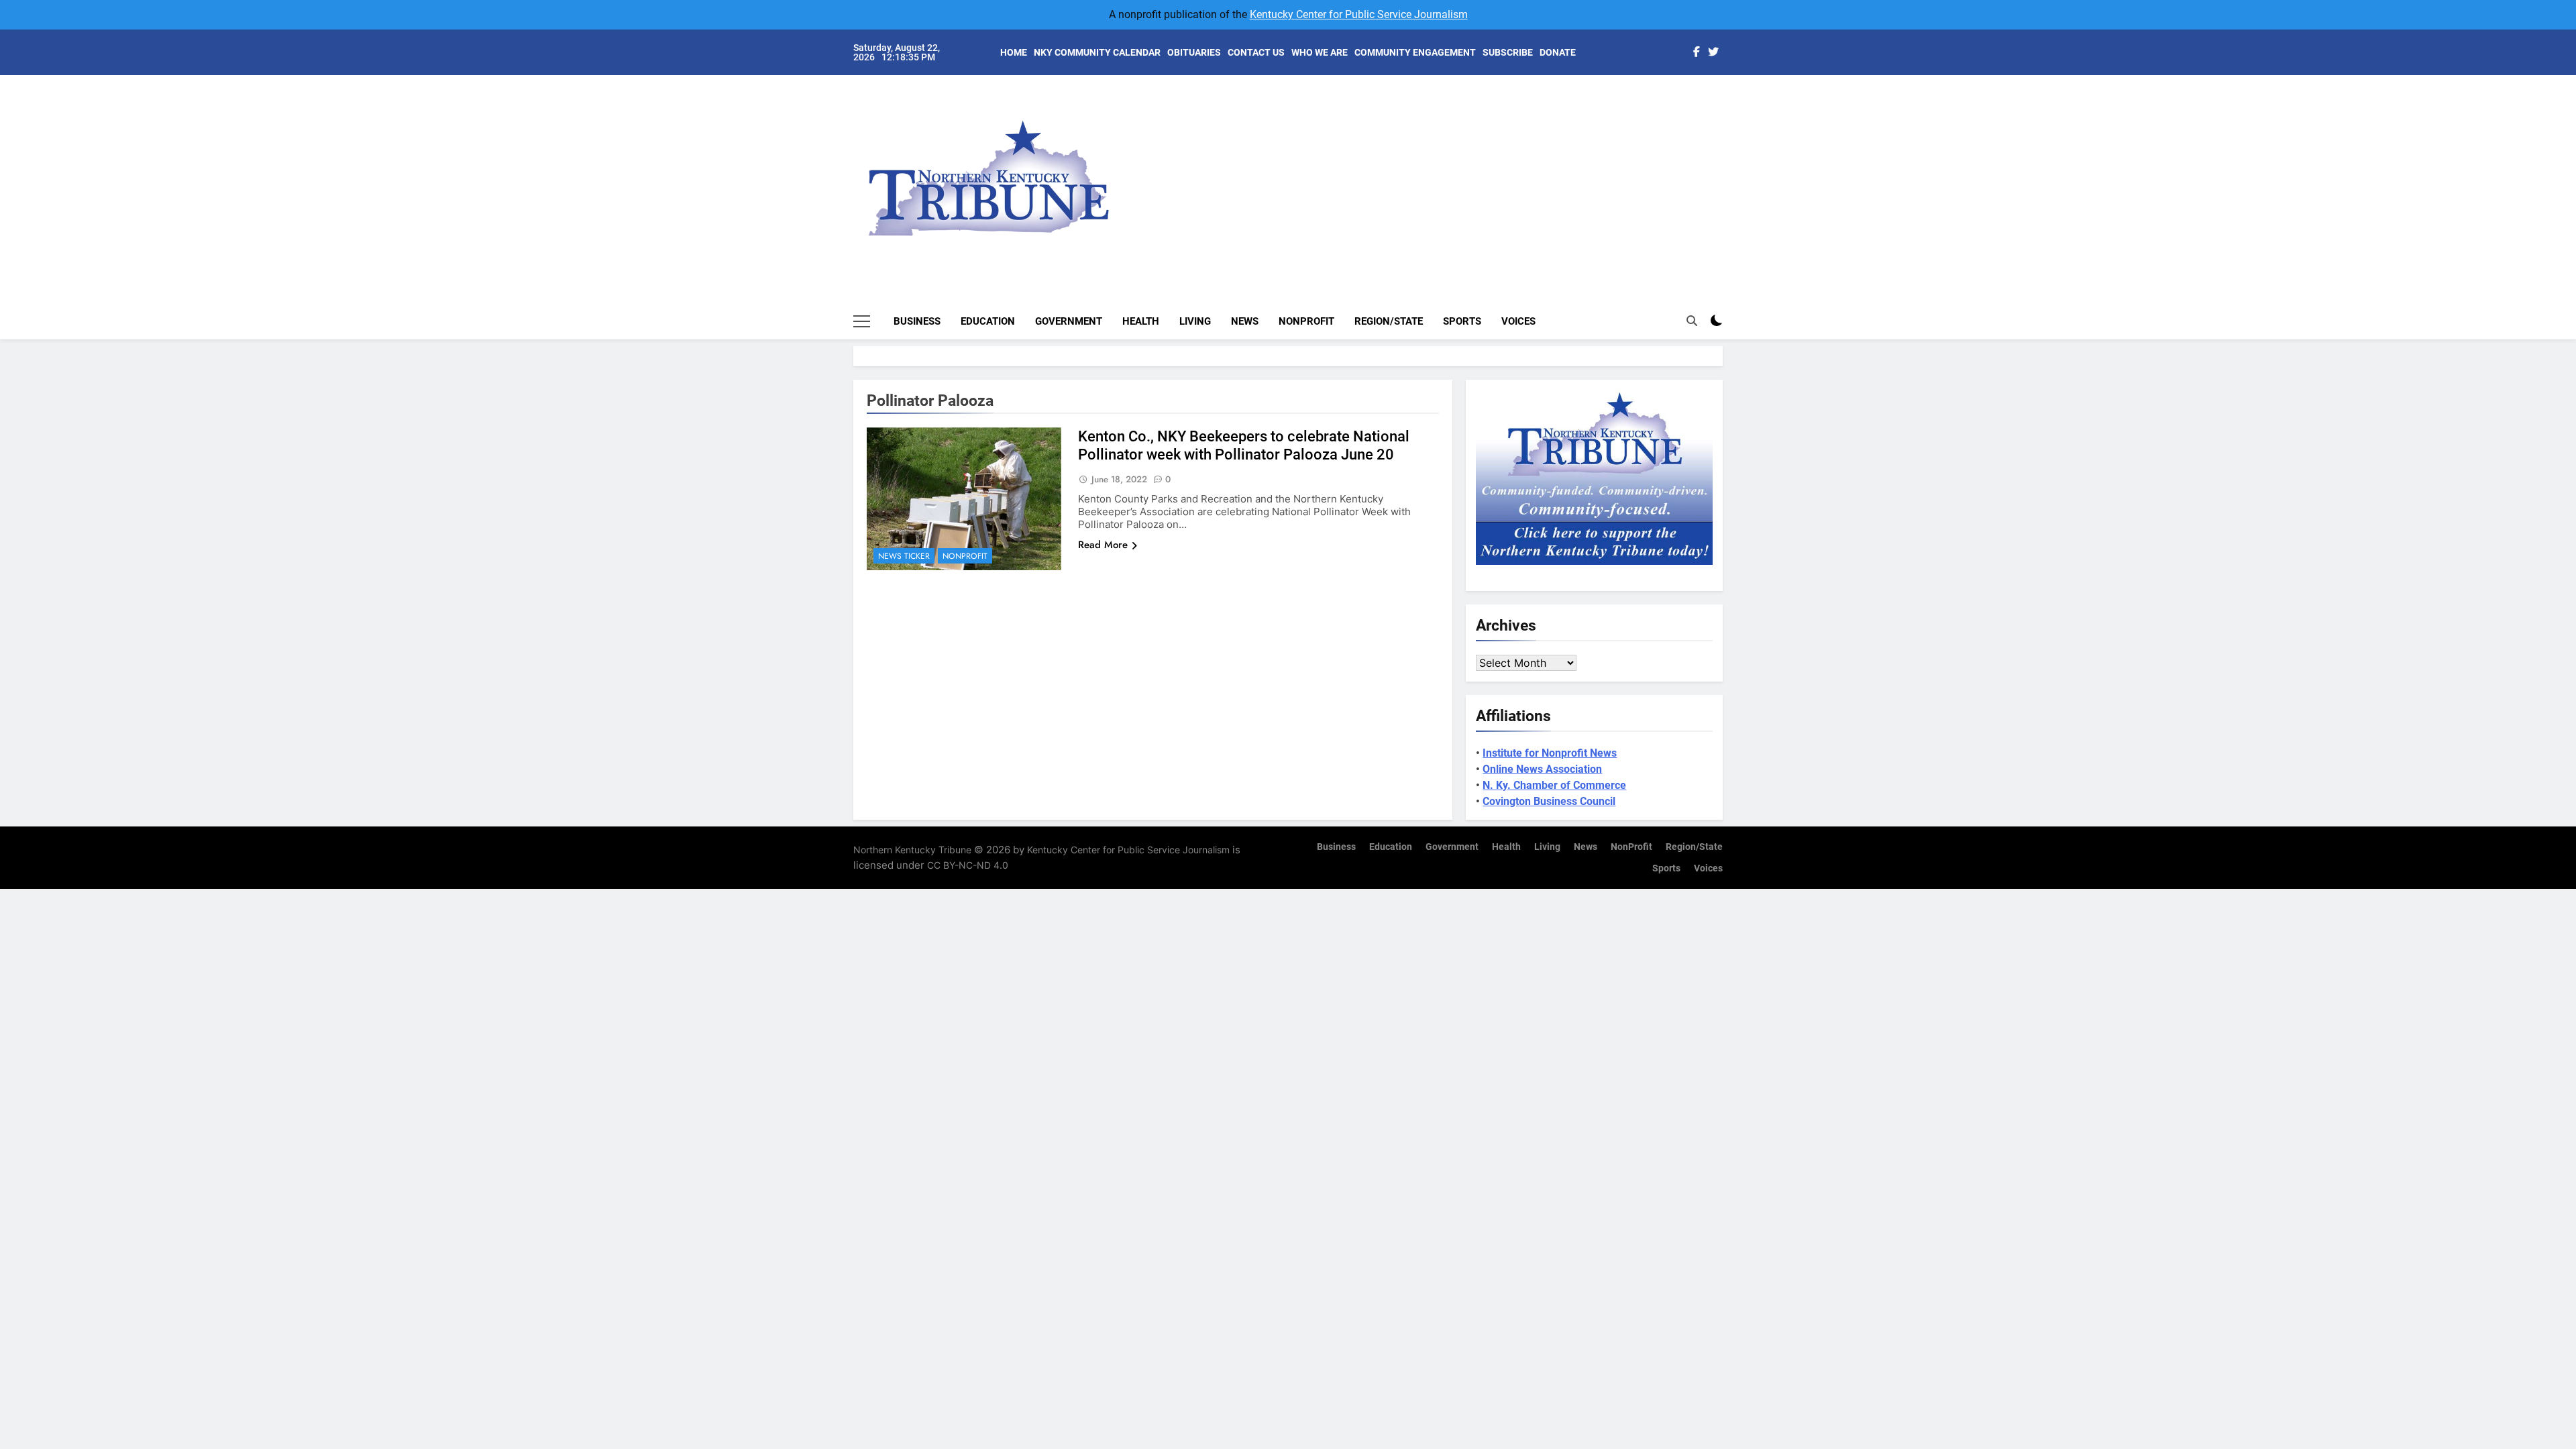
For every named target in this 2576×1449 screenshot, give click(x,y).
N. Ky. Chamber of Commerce (1554, 785)
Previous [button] (1728, 168)
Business (917, 321)
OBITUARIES (1194, 52)
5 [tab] (1730, 182)
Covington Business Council (1549, 801)
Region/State (1389, 321)
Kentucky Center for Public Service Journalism (1359, 14)
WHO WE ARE (1320, 52)
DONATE (1558, 52)
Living (1195, 321)
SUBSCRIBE (1508, 52)
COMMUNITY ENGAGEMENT (1415, 52)
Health (1141, 321)
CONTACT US (1256, 52)
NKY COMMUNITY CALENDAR (1097, 52)
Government (1069, 321)
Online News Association (1542, 769)
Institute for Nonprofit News (1550, 753)
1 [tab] (1730, 102)
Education (988, 321)
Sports (1462, 321)
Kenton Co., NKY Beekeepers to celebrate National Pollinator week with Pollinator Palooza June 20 (1244, 445)
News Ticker (904, 556)
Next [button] (1697, 168)
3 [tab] (1730, 142)
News (1245, 321)
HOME (1014, 52)
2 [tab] (1730, 122)
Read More (1103, 545)
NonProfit (1306, 321)
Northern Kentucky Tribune (912, 850)
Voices (1518, 321)
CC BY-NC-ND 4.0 (968, 865)
